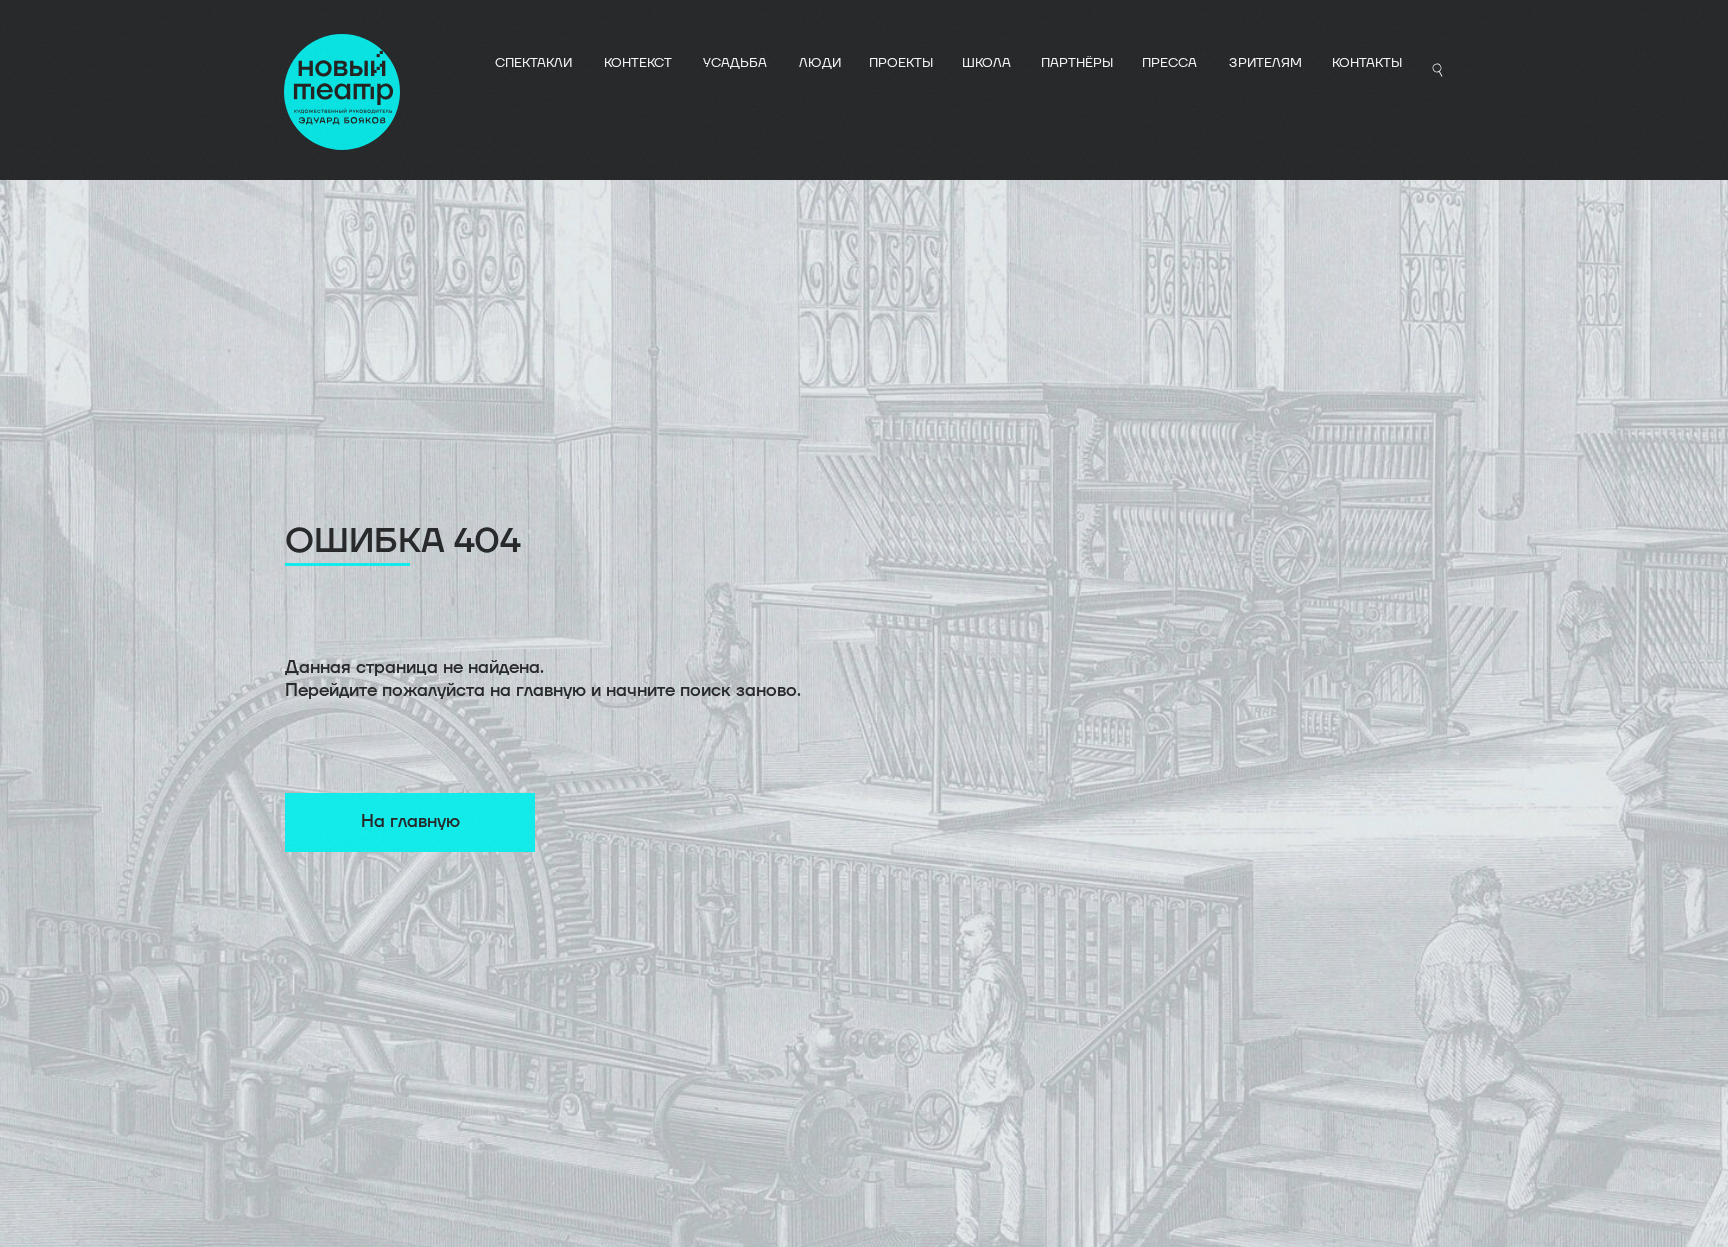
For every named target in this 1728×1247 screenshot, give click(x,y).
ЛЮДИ (820, 63)
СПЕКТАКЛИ (533, 63)
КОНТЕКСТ (638, 63)
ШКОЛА (986, 63)
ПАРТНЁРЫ (1077, 63)
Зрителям (1265, 63)
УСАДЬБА (735, 63)
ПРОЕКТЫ (901, 63)
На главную (410, 821)
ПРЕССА (1169, 63)
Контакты (1367, 63)
